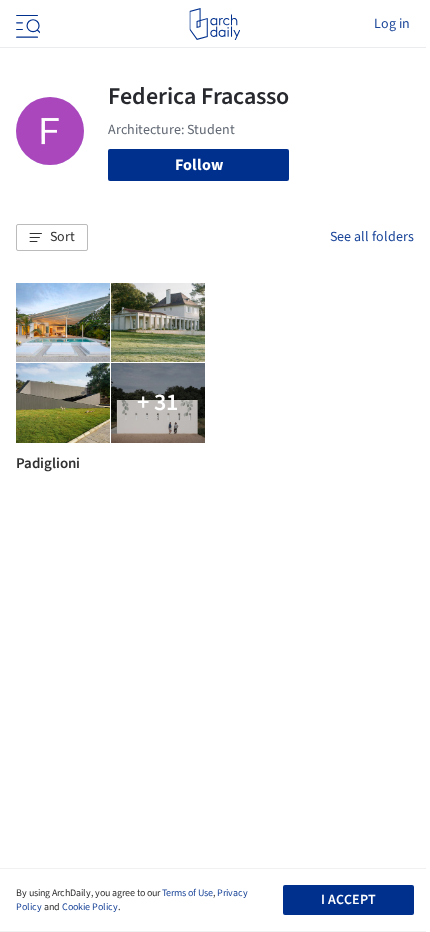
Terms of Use (187, 893)
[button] (52, 238)
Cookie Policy (90, 907)
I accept (348, 900)
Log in (392, 24)
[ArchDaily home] (214, 24)
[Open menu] (26, 24)
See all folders (372, 237)
